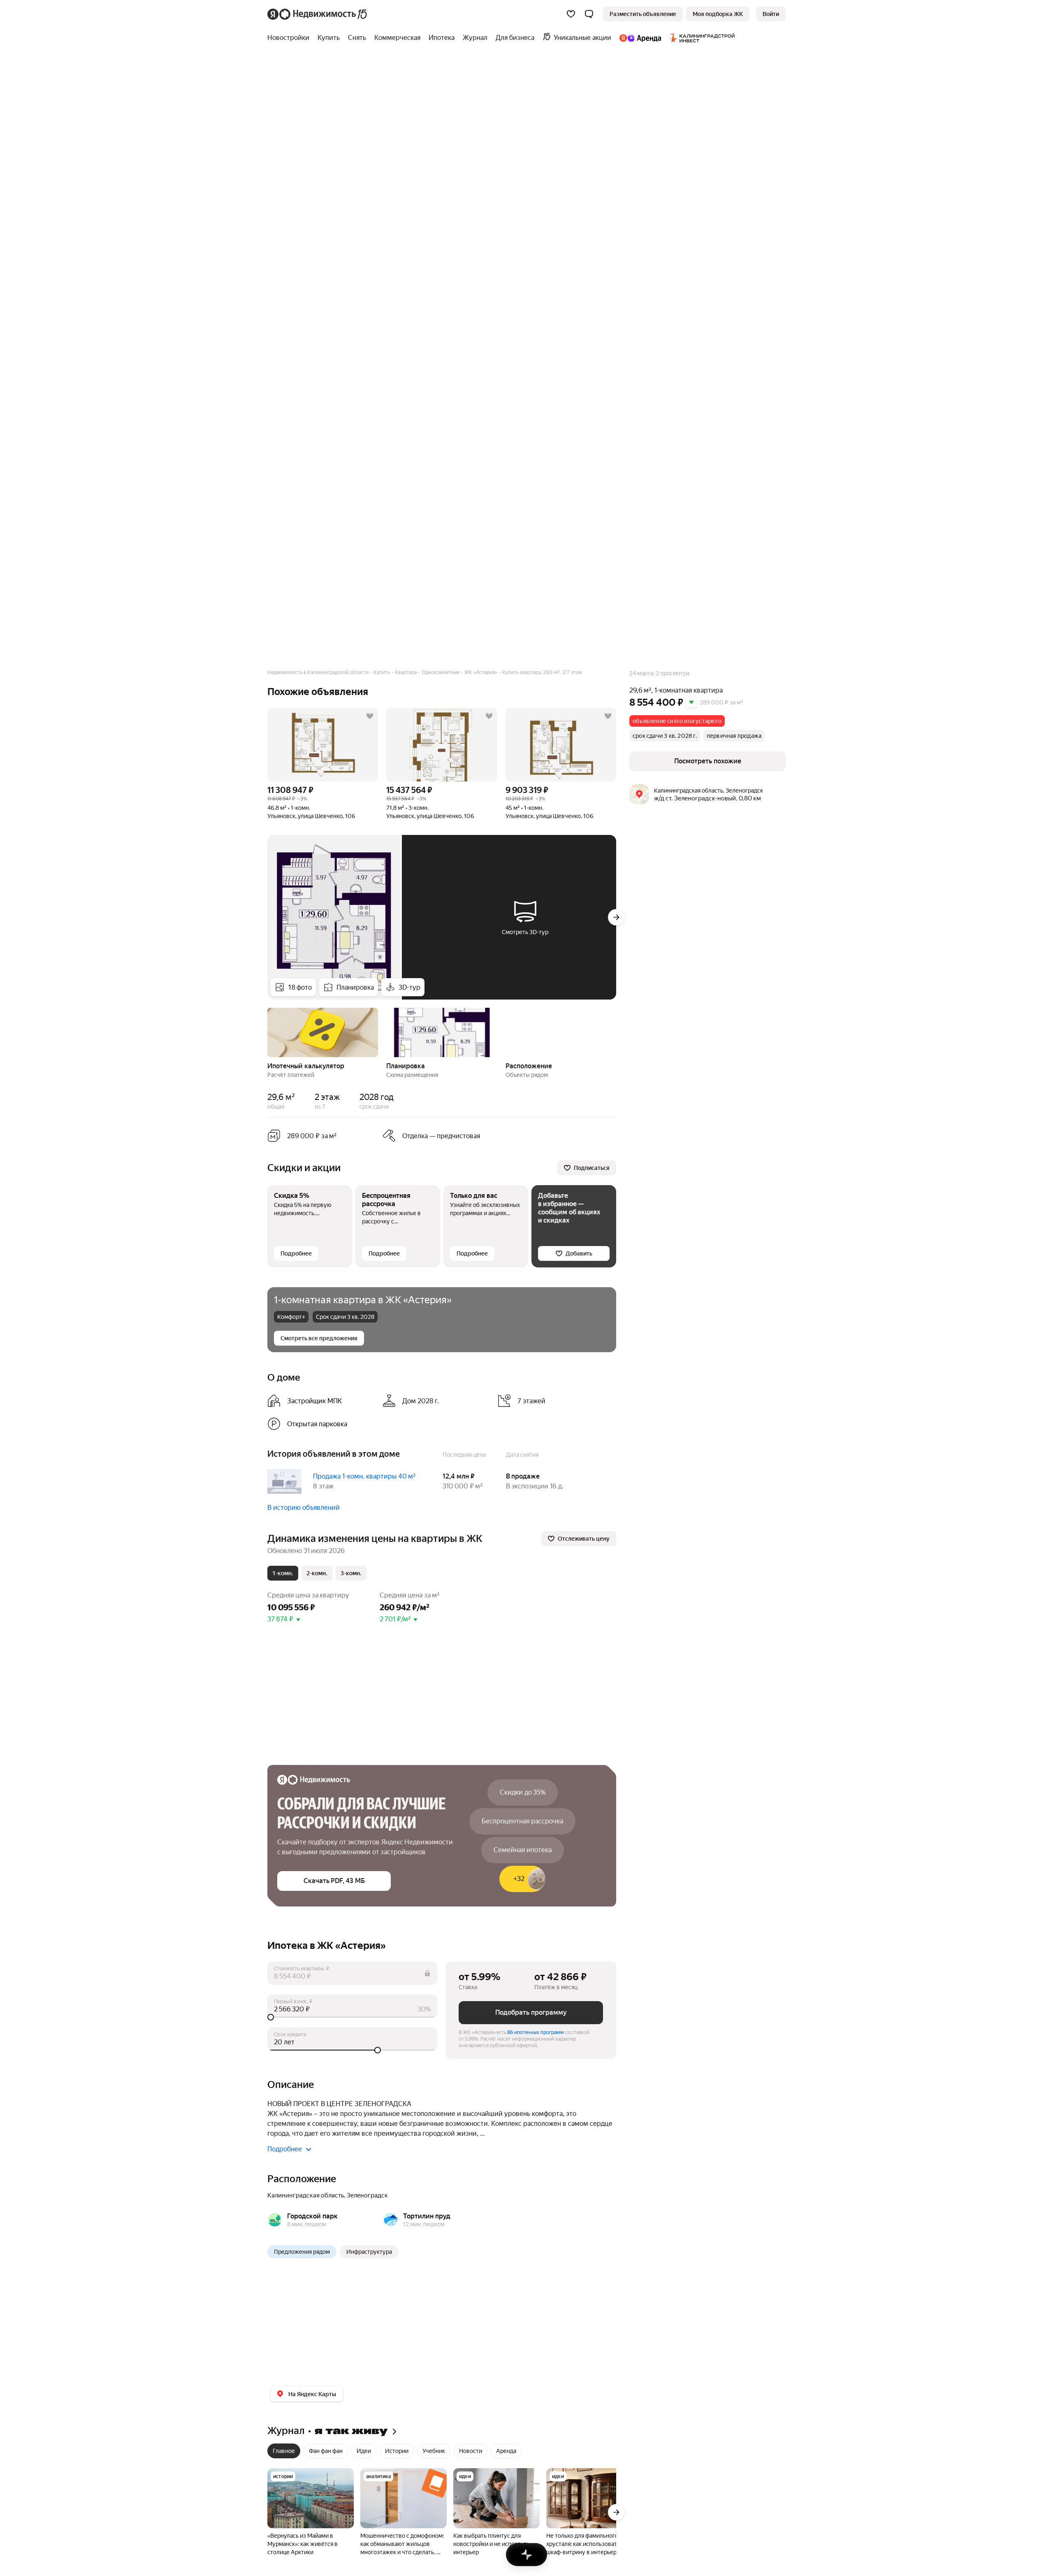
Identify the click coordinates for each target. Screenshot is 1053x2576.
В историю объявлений (304, 1508)
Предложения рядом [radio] (302, 2252)
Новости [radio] (471, 2451)
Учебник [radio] (434, 2451)
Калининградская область (306, 2195)
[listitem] (322, 1401)
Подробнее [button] (285, 2149)
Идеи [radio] (364, 2451)
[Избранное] (571, 14)
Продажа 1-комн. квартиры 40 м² (364, 1476)
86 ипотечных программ (536, 2032)
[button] (589, 14)
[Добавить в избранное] (370, 716)
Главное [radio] (284, 2451)
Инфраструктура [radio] (369, 2252)
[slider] (352, 2017)
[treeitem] (290, 38)
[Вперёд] (616, 917)
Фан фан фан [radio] (326, 2451)
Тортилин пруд (427, 2216)
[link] (771, 14)
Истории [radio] (397, 2451)
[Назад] (267, 1032)
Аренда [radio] (506, 2451)
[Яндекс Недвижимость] (318, 14)
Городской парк (312, 2216)
